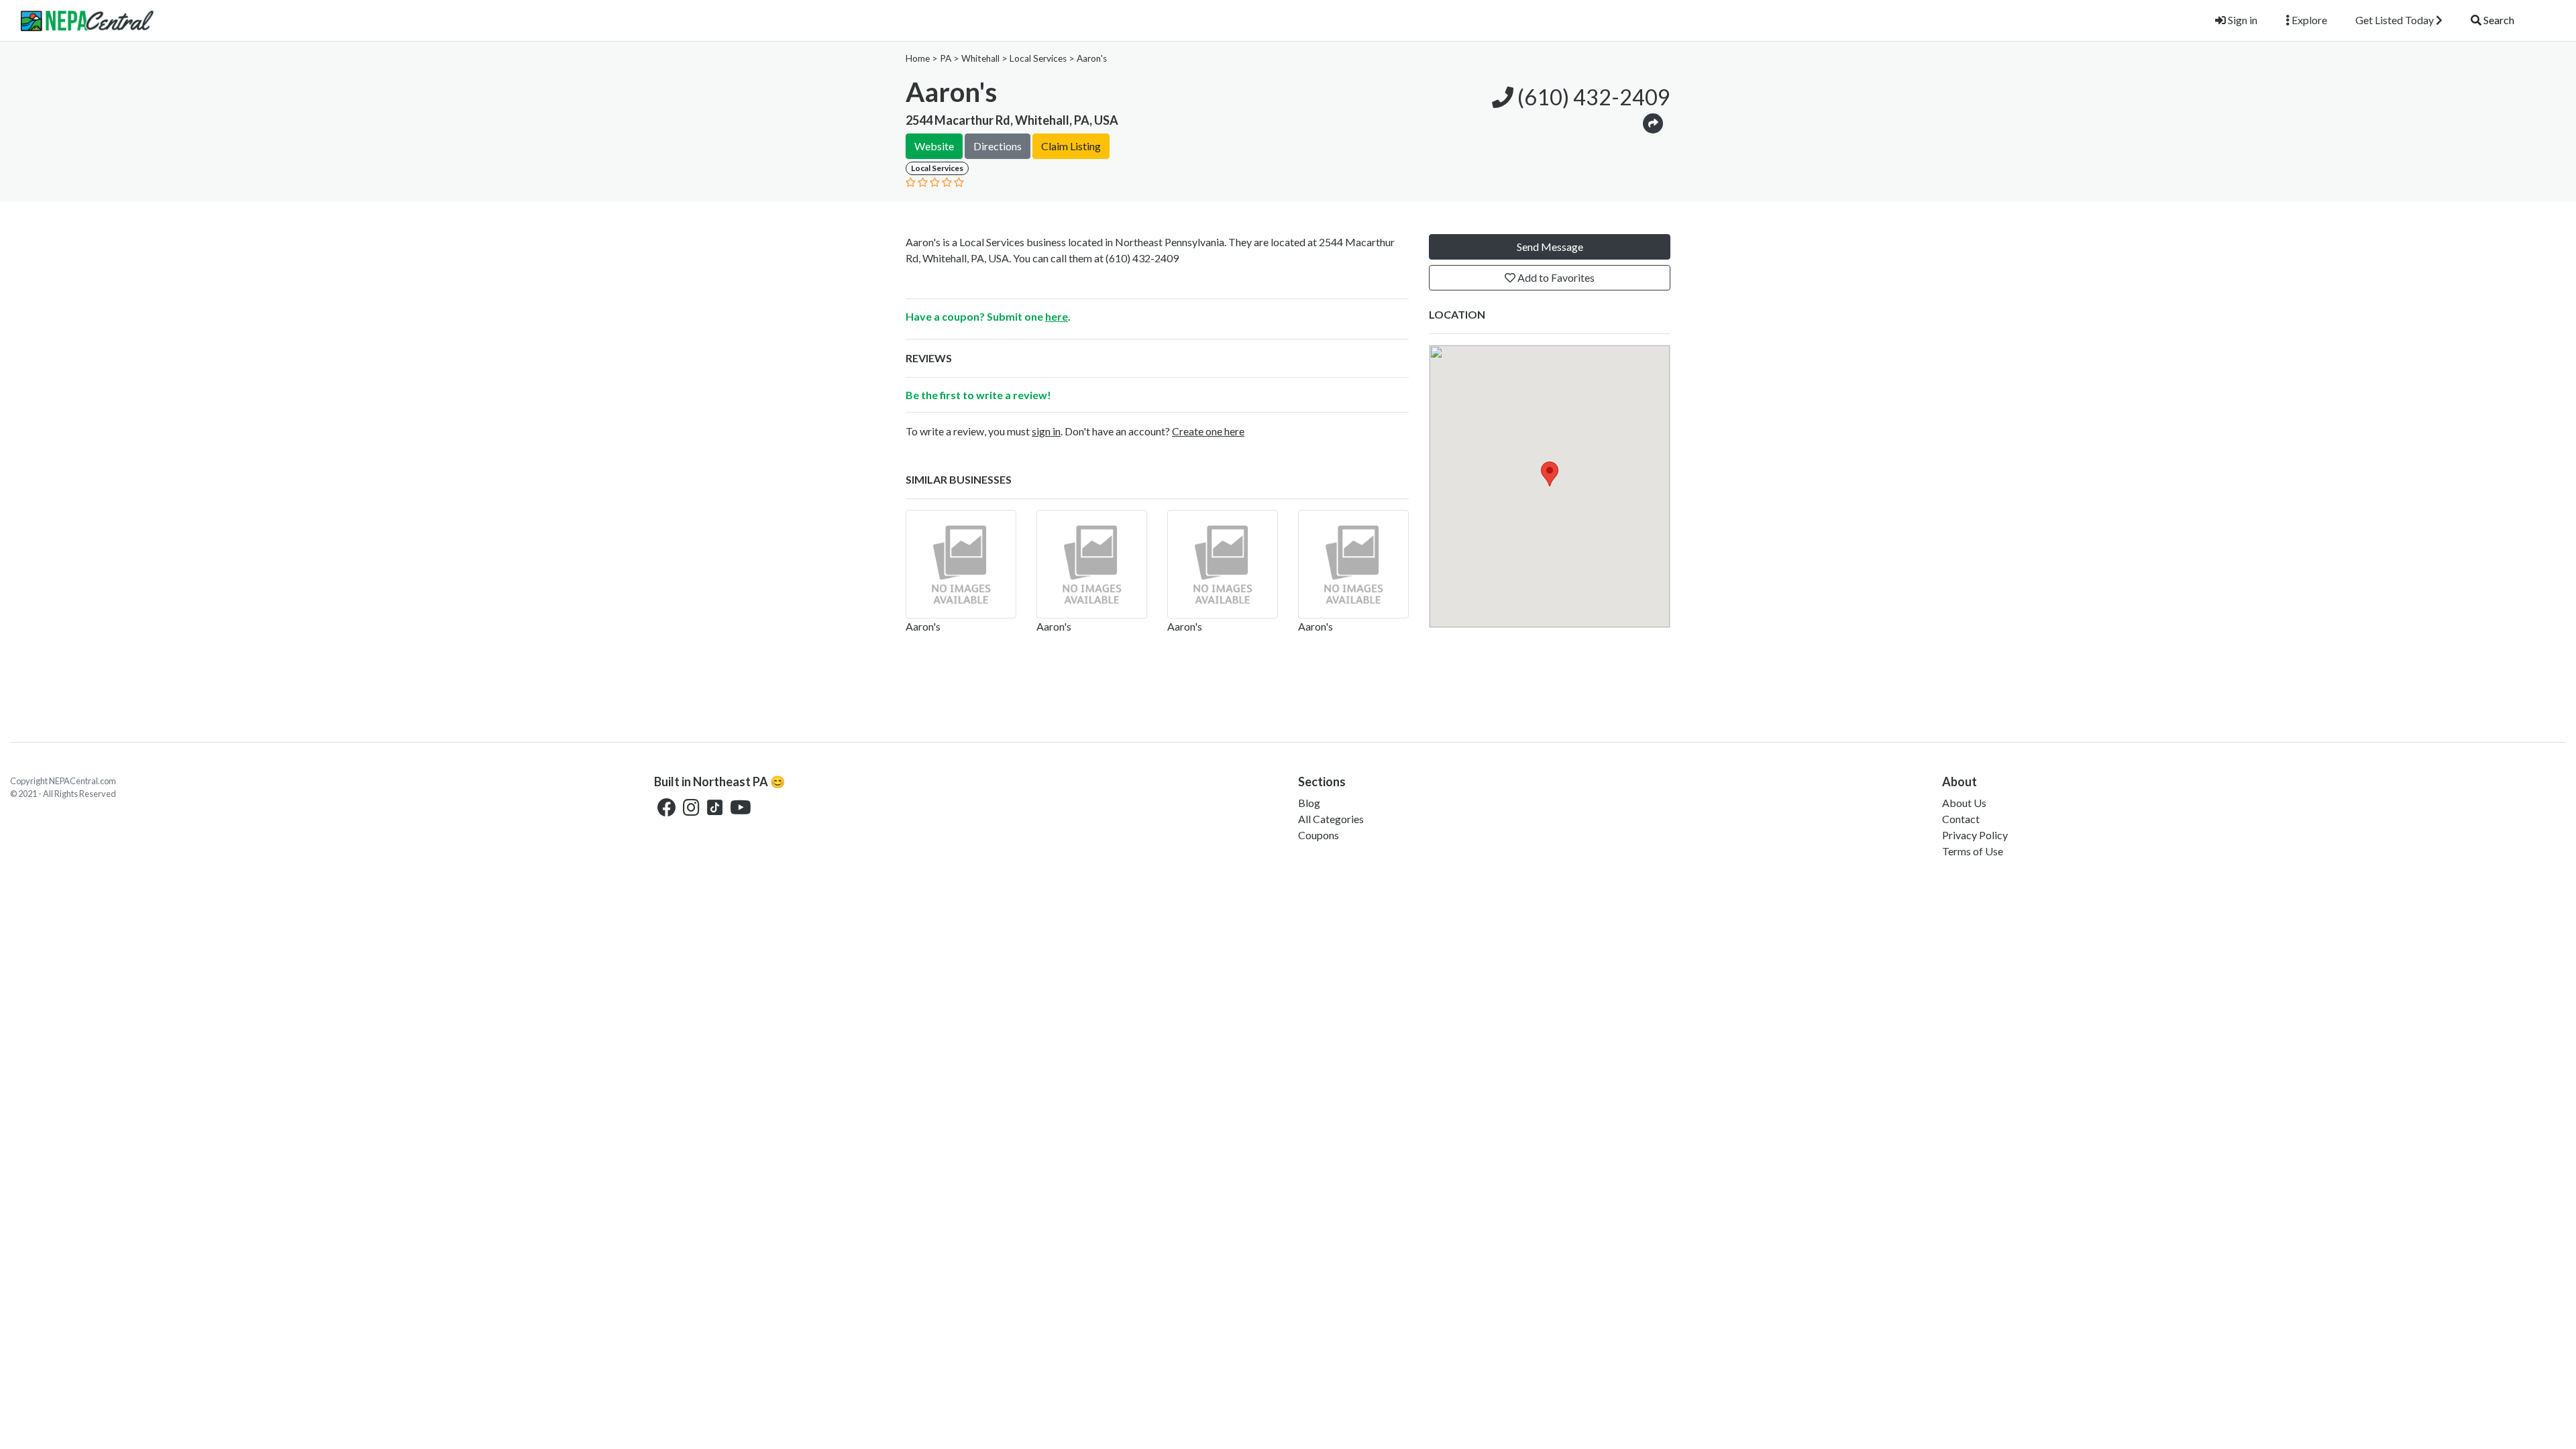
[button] (1653, 122)
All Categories (1331, 819)
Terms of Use (1973, 851)
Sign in (2242, 20)
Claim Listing (1071, 146)
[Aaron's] (961, 564)
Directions (998, 146)
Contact (1961, 819)
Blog (1309, 803)
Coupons (1319, 835)
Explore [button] (2308, 20)
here (1057, 316)
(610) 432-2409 (1592, 97)
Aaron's (1092, 58)
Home (918, 58)
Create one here (1208, 431)
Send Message (1550, 247)
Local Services (1038, 58)
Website (934, 146)
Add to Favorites (1555, 277)
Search (2498, 20)
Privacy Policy (1975, 835)
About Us (1964, 803)
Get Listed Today (2396, 20)
